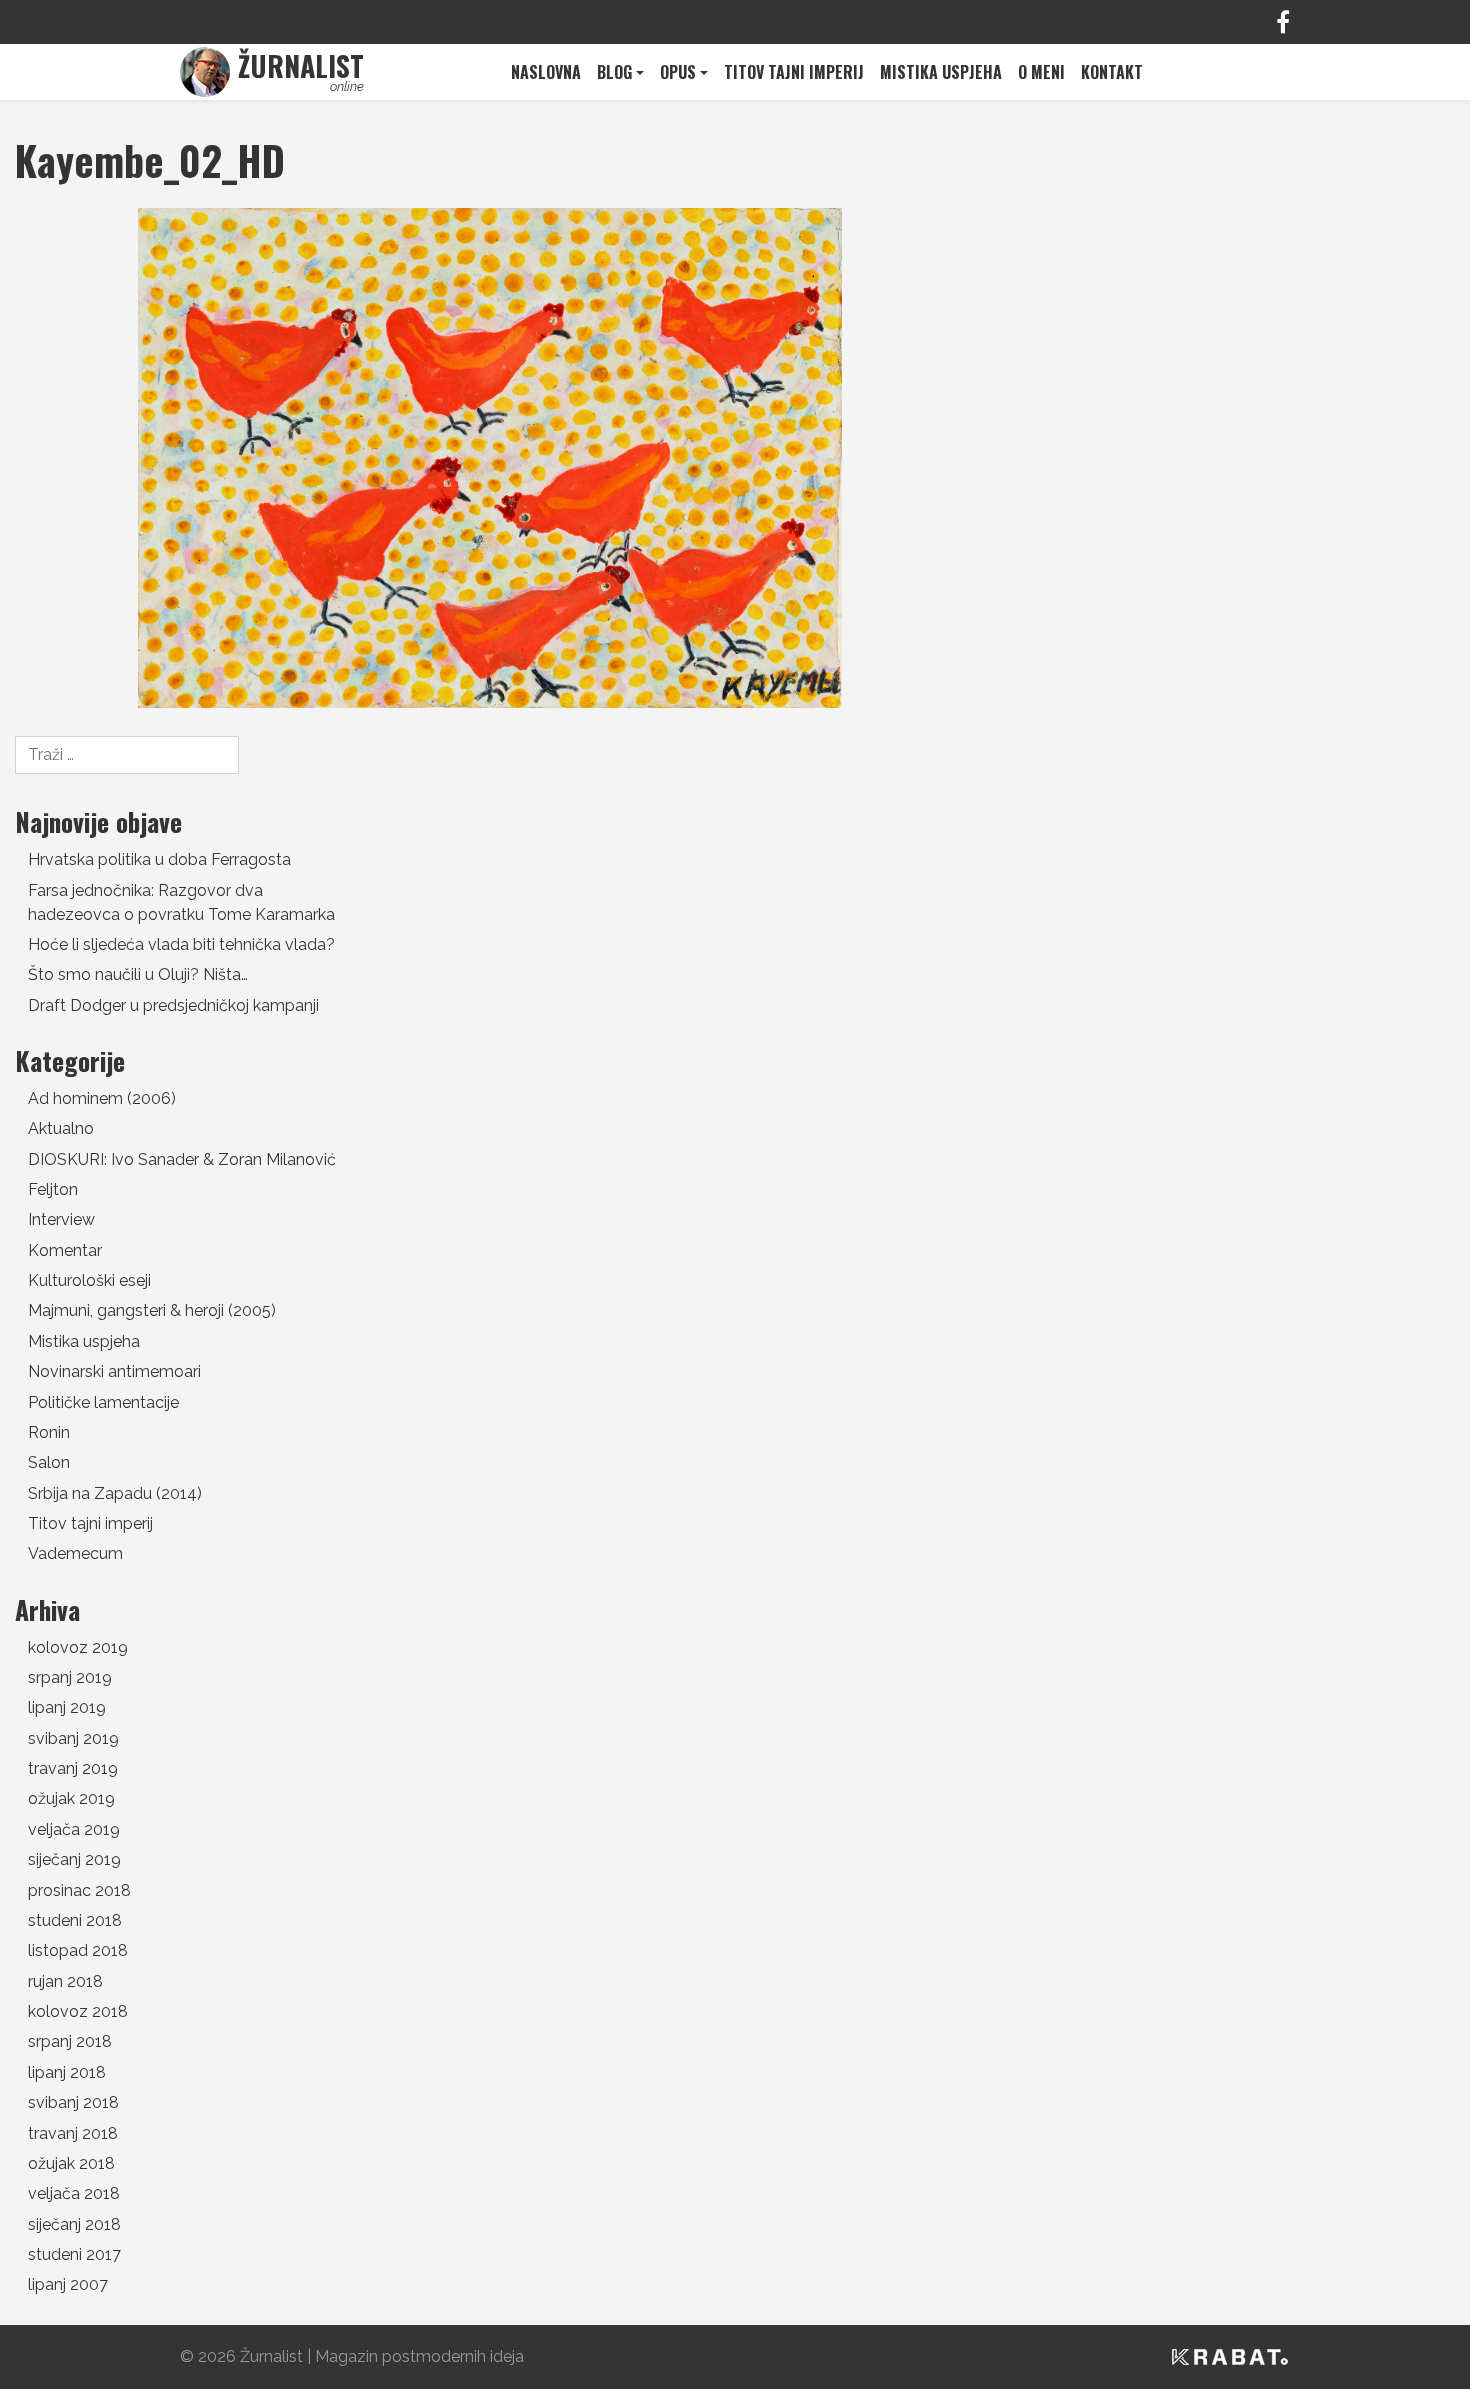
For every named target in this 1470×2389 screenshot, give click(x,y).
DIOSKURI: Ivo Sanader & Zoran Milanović (182, 1159)
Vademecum (75, 1553)
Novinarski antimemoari (114, 1371)
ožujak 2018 (71, 2163)
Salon (49, 1462)
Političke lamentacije (103, 1402)
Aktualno (61, 1128)
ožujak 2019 (71, 1798)
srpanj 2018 (70, 2041)
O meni (1041, 72)
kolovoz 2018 (78, 2011)
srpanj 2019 (70, 1677)
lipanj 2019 (67, 1707)
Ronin (49, 1432)
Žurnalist (271, 2356)
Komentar (65, 1250)
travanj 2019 (73, 1768)
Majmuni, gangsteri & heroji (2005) (152, 1310)
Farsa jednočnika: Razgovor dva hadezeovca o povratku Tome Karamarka (181, 902)
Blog (614, 72)
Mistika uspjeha (941, 72)
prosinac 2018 (79, 1890)
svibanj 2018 (73, 2102)
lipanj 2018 (67, 2072)
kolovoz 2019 (78, 1647)
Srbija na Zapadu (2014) (115, 1493)
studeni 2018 (75, 1920)
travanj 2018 (73, 2133)
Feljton (53, 1189)
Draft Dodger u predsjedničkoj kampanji (173, 1005)
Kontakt (1112, 72)
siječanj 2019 (74, 1859)
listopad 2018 (78, 1950)
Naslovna (546, 72)
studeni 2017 (74, 2254)
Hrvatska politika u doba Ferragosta (159, 859)
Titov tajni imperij (794, 72)
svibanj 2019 (73, 1738)
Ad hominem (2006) (102, 1098)
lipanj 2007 (68, 2284)
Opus (678, 72)
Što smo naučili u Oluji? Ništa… (138, 974)
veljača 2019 (74, 1829)
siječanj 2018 (74, 2224)
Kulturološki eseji (89, 1280)
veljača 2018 (74, 2193)
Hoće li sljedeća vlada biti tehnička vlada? (181, 944)
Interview (61, 1219)
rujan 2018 (65, 1981)
